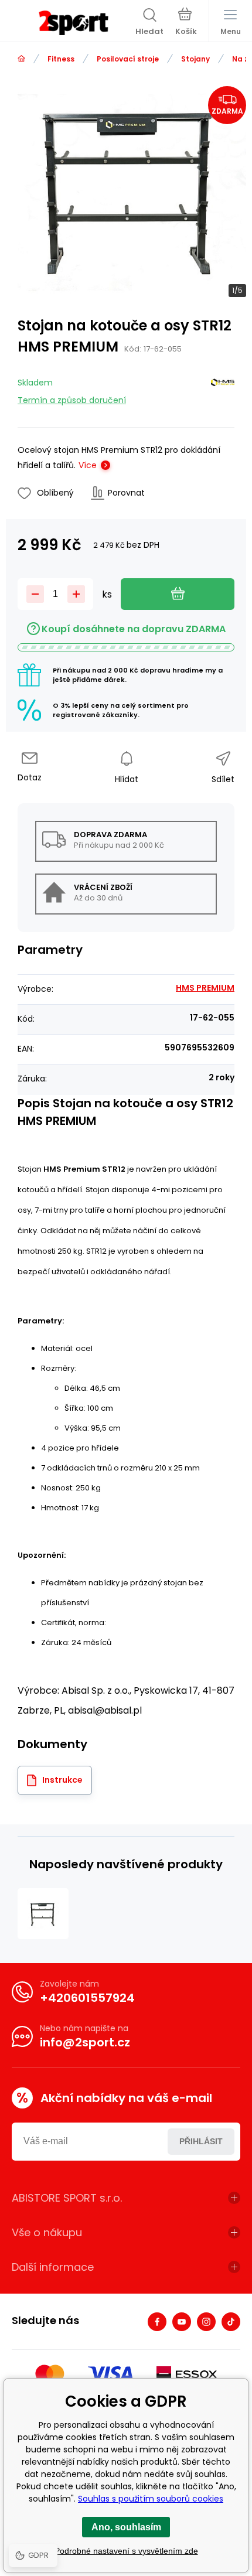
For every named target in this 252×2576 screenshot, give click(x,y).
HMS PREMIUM (205, 988)
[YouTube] (182, 2322)
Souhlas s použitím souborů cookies (151, 2499)
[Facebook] (157, 2322)
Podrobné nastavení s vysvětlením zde (126, 2551)
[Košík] (186, 23)
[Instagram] (206, 2322)
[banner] (74, 23)
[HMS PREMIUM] (223, 389)
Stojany (195, 59)
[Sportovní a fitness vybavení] (21, 59)
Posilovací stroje (128, 59)
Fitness (61, 59)
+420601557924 (87, 1998)
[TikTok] (231, 2322)
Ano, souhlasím (126, 2527)
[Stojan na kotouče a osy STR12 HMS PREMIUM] (43, 1914)
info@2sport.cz (85, 2042)
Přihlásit (201, 2141)
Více (88, 465)
